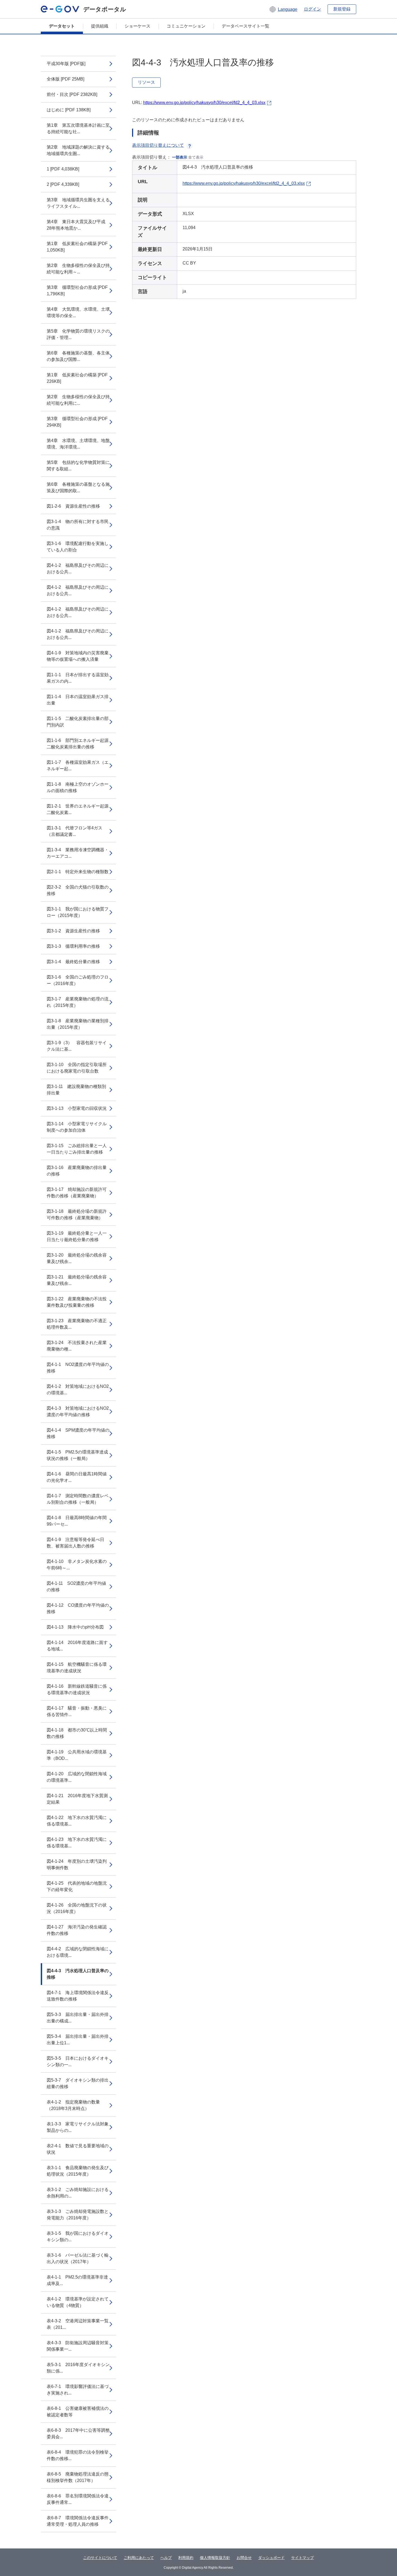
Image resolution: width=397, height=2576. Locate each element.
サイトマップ (302, 2558)
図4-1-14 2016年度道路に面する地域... (77, 1646)
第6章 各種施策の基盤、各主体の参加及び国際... (78, 356)
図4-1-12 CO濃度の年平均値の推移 (78, 1608)
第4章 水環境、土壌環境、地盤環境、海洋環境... (78, 444)
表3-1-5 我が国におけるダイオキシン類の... (78, 2237)
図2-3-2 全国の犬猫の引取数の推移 (78, 890)
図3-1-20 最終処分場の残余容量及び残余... (77, 1258)
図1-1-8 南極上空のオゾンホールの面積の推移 (78, 787)
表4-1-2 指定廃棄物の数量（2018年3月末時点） (73, 2105)
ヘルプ (166, 2558)
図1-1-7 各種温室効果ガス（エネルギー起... (78, 766)
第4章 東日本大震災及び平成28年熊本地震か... (76, 225)
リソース (146, 82)
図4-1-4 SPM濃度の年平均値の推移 (78, 1433)
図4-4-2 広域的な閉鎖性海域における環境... (78, 1952)
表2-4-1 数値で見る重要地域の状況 (78, 2149)
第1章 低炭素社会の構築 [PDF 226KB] (77, 378)
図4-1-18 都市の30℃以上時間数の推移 (77, 1733)
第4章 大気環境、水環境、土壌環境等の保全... (78, 312)
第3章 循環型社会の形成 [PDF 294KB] (77, 422)
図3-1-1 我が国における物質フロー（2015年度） (78, 912)
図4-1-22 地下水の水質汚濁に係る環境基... (77, 1821)
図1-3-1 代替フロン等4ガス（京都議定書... (75, 831)
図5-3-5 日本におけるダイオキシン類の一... (78, 2061)
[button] (283, 9)
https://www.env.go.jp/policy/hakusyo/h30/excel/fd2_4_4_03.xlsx (204, 103)
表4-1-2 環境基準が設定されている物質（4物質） (78, 2302)
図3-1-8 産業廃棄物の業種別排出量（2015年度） (78, 1024)
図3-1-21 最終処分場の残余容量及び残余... (77, 1280)
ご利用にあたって (139, 2558)
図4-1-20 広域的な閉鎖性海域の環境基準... (77, 1777)
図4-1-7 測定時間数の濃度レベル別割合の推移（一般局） (78, 1499)
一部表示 (180, 157)
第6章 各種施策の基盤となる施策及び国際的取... (78, 488)
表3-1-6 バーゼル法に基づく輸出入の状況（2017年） (78, 2258)
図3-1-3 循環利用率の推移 (73, 946)
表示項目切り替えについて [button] (158, 145)
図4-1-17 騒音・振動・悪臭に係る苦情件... (77, 1711)
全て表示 (196, 157)
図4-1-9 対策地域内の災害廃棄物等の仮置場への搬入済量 (78, 656)
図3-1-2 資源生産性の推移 (73, 931)
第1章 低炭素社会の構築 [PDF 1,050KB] (77, 247)
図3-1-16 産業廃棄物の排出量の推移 (77, 1171)
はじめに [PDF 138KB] (69, 110)
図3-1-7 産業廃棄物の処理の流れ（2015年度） (78, 1002)
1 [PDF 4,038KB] (63, 169)
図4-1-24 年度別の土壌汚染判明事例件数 (77, 1865)
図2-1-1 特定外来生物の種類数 (78, 872)
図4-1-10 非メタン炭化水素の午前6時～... (77, 1565)
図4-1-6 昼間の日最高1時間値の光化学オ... (77, 1477)
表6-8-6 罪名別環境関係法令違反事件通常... (78, 2499)
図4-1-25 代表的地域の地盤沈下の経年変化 (77, 1886)
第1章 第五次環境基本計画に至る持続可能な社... (78, 128)
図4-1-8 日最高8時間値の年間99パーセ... (77, 1521)
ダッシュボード (271, 2558)
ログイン (312, 9)
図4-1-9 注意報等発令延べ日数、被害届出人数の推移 (75, 1543)
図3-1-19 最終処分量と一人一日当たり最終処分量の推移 (77, 1236)
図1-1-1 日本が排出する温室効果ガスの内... (78, 678)
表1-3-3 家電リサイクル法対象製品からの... (78, 2127)
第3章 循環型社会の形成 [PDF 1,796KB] (77, 291)
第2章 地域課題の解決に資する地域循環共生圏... (78, 150)
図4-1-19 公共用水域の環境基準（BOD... (77, 1755)
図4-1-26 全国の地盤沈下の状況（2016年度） (77, 1908)
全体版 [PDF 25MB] (65, 79)
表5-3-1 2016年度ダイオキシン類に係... (78, 2368)
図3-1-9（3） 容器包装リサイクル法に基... (77, 1046)
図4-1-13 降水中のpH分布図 (75, 1627)
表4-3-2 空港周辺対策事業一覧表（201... (78, 2324)
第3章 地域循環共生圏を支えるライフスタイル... (78, 203)
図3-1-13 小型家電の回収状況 (77, 1108)
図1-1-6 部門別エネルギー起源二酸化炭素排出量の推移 (78, 744)
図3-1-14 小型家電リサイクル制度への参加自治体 (77, 1127)
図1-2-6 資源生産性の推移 (73, 506)
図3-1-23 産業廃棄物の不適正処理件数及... (77, 1324)
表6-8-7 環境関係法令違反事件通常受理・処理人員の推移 (78, 2521)
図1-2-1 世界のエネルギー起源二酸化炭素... (78, 809)
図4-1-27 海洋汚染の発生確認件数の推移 (77, 1930)
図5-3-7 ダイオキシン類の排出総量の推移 (78, 2083)
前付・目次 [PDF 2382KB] (72, 94)
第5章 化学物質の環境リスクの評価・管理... (78, 334)
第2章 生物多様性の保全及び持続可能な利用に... (78, 400)
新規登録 (342, 9)
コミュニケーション (186, 26)
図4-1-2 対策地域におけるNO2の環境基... (78, 1390)
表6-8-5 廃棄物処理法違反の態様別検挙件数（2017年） (78, 2477)
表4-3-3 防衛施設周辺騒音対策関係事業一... (78, 2346)
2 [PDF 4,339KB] (63, 184)
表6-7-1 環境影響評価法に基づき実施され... (78, 2390)
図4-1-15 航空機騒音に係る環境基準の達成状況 (77, 1668)
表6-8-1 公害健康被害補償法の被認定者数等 (78, 2412)
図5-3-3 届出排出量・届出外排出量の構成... (78, 2018)
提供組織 (100, 26)
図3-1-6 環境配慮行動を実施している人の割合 (78, 547)
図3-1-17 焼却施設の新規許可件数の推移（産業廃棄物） (77, 1193)
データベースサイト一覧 (245, 26)
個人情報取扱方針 (215, 2558)
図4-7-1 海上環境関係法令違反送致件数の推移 (78, 1996)
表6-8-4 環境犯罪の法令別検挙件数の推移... (78, 2455)
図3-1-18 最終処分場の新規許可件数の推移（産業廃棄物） (77, 1215)
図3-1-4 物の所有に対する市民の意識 (78, 525)
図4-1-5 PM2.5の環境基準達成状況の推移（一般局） (77, 1455)
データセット (62, 26)
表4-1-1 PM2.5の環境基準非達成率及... (77, 2280)
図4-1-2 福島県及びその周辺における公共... (78, 569)
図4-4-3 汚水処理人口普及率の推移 (78, 1974)
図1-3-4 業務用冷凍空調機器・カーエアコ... (78, 853)
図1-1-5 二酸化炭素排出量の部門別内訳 (78, 722)
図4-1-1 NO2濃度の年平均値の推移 (78, 1368)
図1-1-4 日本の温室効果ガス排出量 (78, 700)
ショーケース (137, 26)
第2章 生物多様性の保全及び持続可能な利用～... (78, 269)
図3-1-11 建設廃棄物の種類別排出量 (76, 1090)
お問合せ (244, 2558)
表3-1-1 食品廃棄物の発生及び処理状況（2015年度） (78, 2171)
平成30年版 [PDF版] (66, 64)
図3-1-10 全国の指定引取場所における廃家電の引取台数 (77, 1068)
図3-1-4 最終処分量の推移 (73, 962)
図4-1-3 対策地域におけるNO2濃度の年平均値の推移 (78, 1411)
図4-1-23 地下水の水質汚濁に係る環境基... (77, 1843)
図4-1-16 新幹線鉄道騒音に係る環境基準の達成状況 (77, 1689)
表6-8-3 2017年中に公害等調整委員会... (78, 2433)
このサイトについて (100, 2558)
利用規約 (186, 2558)
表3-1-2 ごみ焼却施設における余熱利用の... (78, 2193)
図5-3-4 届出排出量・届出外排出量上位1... (78, 2040)
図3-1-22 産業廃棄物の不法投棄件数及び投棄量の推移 (77, 1302)
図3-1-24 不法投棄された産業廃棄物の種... (77, 1346)
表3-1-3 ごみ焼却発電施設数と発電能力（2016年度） (78, 2215)
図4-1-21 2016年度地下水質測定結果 (77, 1799)
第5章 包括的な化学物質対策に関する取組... (78, 466)
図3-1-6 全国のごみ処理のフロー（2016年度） (78, 980)
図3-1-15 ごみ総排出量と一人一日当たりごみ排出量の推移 (77, 1149)
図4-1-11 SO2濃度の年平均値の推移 (76, 1587)
